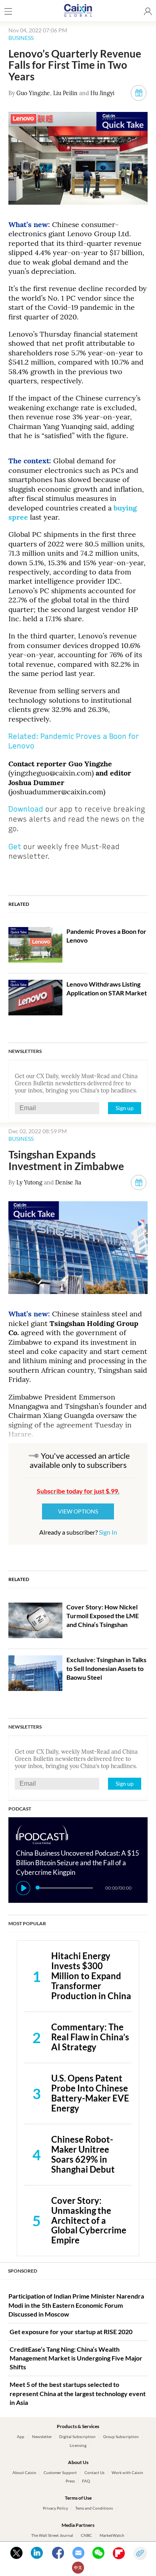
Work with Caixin (127, 2472)
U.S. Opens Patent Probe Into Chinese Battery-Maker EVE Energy (90, 2093)
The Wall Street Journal (52, 2535)
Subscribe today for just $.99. (78, 1491)
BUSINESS (21, 38)
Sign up (125, 1108)
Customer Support (60, 2472)
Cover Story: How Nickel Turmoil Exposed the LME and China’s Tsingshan (103, 1616)
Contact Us (94, 2472)
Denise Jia (68, 1182)
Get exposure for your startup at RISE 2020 (71, 2332)
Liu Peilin (65, 93)
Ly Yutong (29, 1182)
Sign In (108, 1532)
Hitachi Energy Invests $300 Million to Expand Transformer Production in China (91, 1976)
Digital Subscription (77, 2436)
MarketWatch (112, 2535)
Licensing (78, 2445)
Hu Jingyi (102, 93)
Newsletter (42, 2436)
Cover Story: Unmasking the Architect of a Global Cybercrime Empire (89, 2220)
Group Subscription (121, 2436)
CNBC (86, 2535)
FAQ (86, 2481)
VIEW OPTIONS (78, 1511)
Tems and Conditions (94, 2508)
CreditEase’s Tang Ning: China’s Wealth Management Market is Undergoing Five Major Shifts (76, 2358)
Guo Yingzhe (33, 93)
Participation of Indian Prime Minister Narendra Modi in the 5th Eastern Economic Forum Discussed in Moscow (76, 2305)
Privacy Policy (55, 2508)
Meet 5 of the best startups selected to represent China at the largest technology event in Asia (78, 2393)
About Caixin (24, 2472)
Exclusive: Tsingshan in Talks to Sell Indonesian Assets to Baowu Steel (106, 1669)
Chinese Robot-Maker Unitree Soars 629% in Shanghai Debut (83, 2154)
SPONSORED (23, 2271)
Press (70, 2481)
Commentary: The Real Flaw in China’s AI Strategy (90, 2037)
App (21, 2436)
